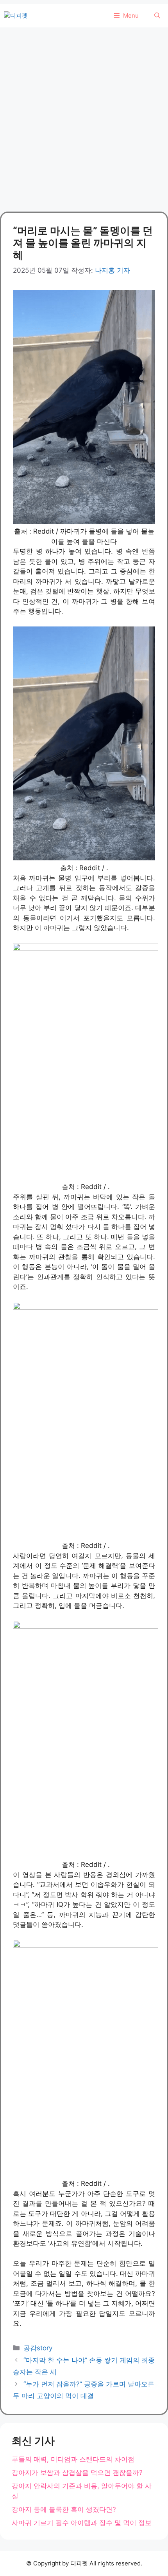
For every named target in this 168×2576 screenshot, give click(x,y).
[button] (157, 16)
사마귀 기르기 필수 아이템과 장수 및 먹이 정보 (82, 2523)
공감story (38, 2348)
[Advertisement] (84, 116)
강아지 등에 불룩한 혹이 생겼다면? (64, 2509)
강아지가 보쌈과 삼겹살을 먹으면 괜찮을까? (77, 2473)
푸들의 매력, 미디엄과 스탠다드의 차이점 (73, 2459)
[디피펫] (16, 16)
